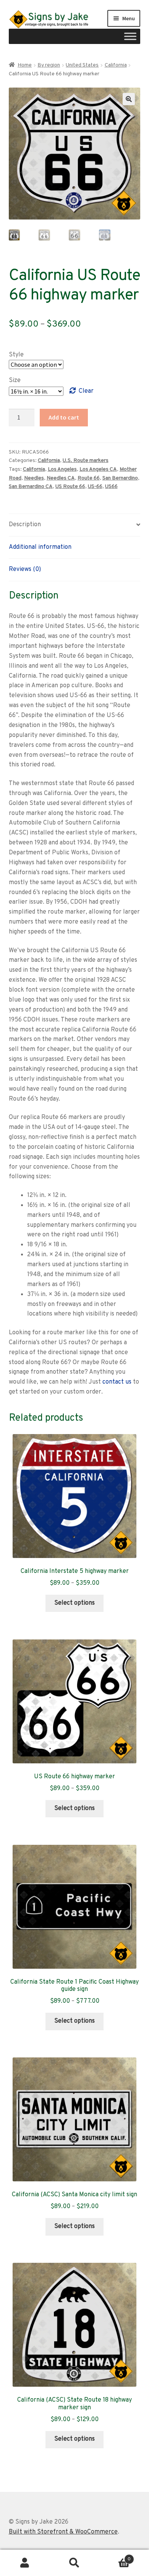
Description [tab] (25, 525)
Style (16, 355)
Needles (34, 478)
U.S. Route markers (86, 461)
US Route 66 (70, 487)
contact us (117, 1382)
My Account (25, 2563)
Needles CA (61, 478)
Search (74, 2563)
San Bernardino (120, 478)
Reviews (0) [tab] (25, 569)
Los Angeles (62, 469)
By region (49, 65)
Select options (74, 1603)
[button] (129, 99)
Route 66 (89, 478)
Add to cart (64, 417)
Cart (115, 2556)
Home (25, 65)
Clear (86, 391)
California (116, 65)
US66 (111, 487)
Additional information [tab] (40, 547)
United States (82, 65)
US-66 (95, 487)
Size (15, 381)
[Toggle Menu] (130, 36)
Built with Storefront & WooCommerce (63, 2532)
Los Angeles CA (98, 469)
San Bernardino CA (31, 487)
